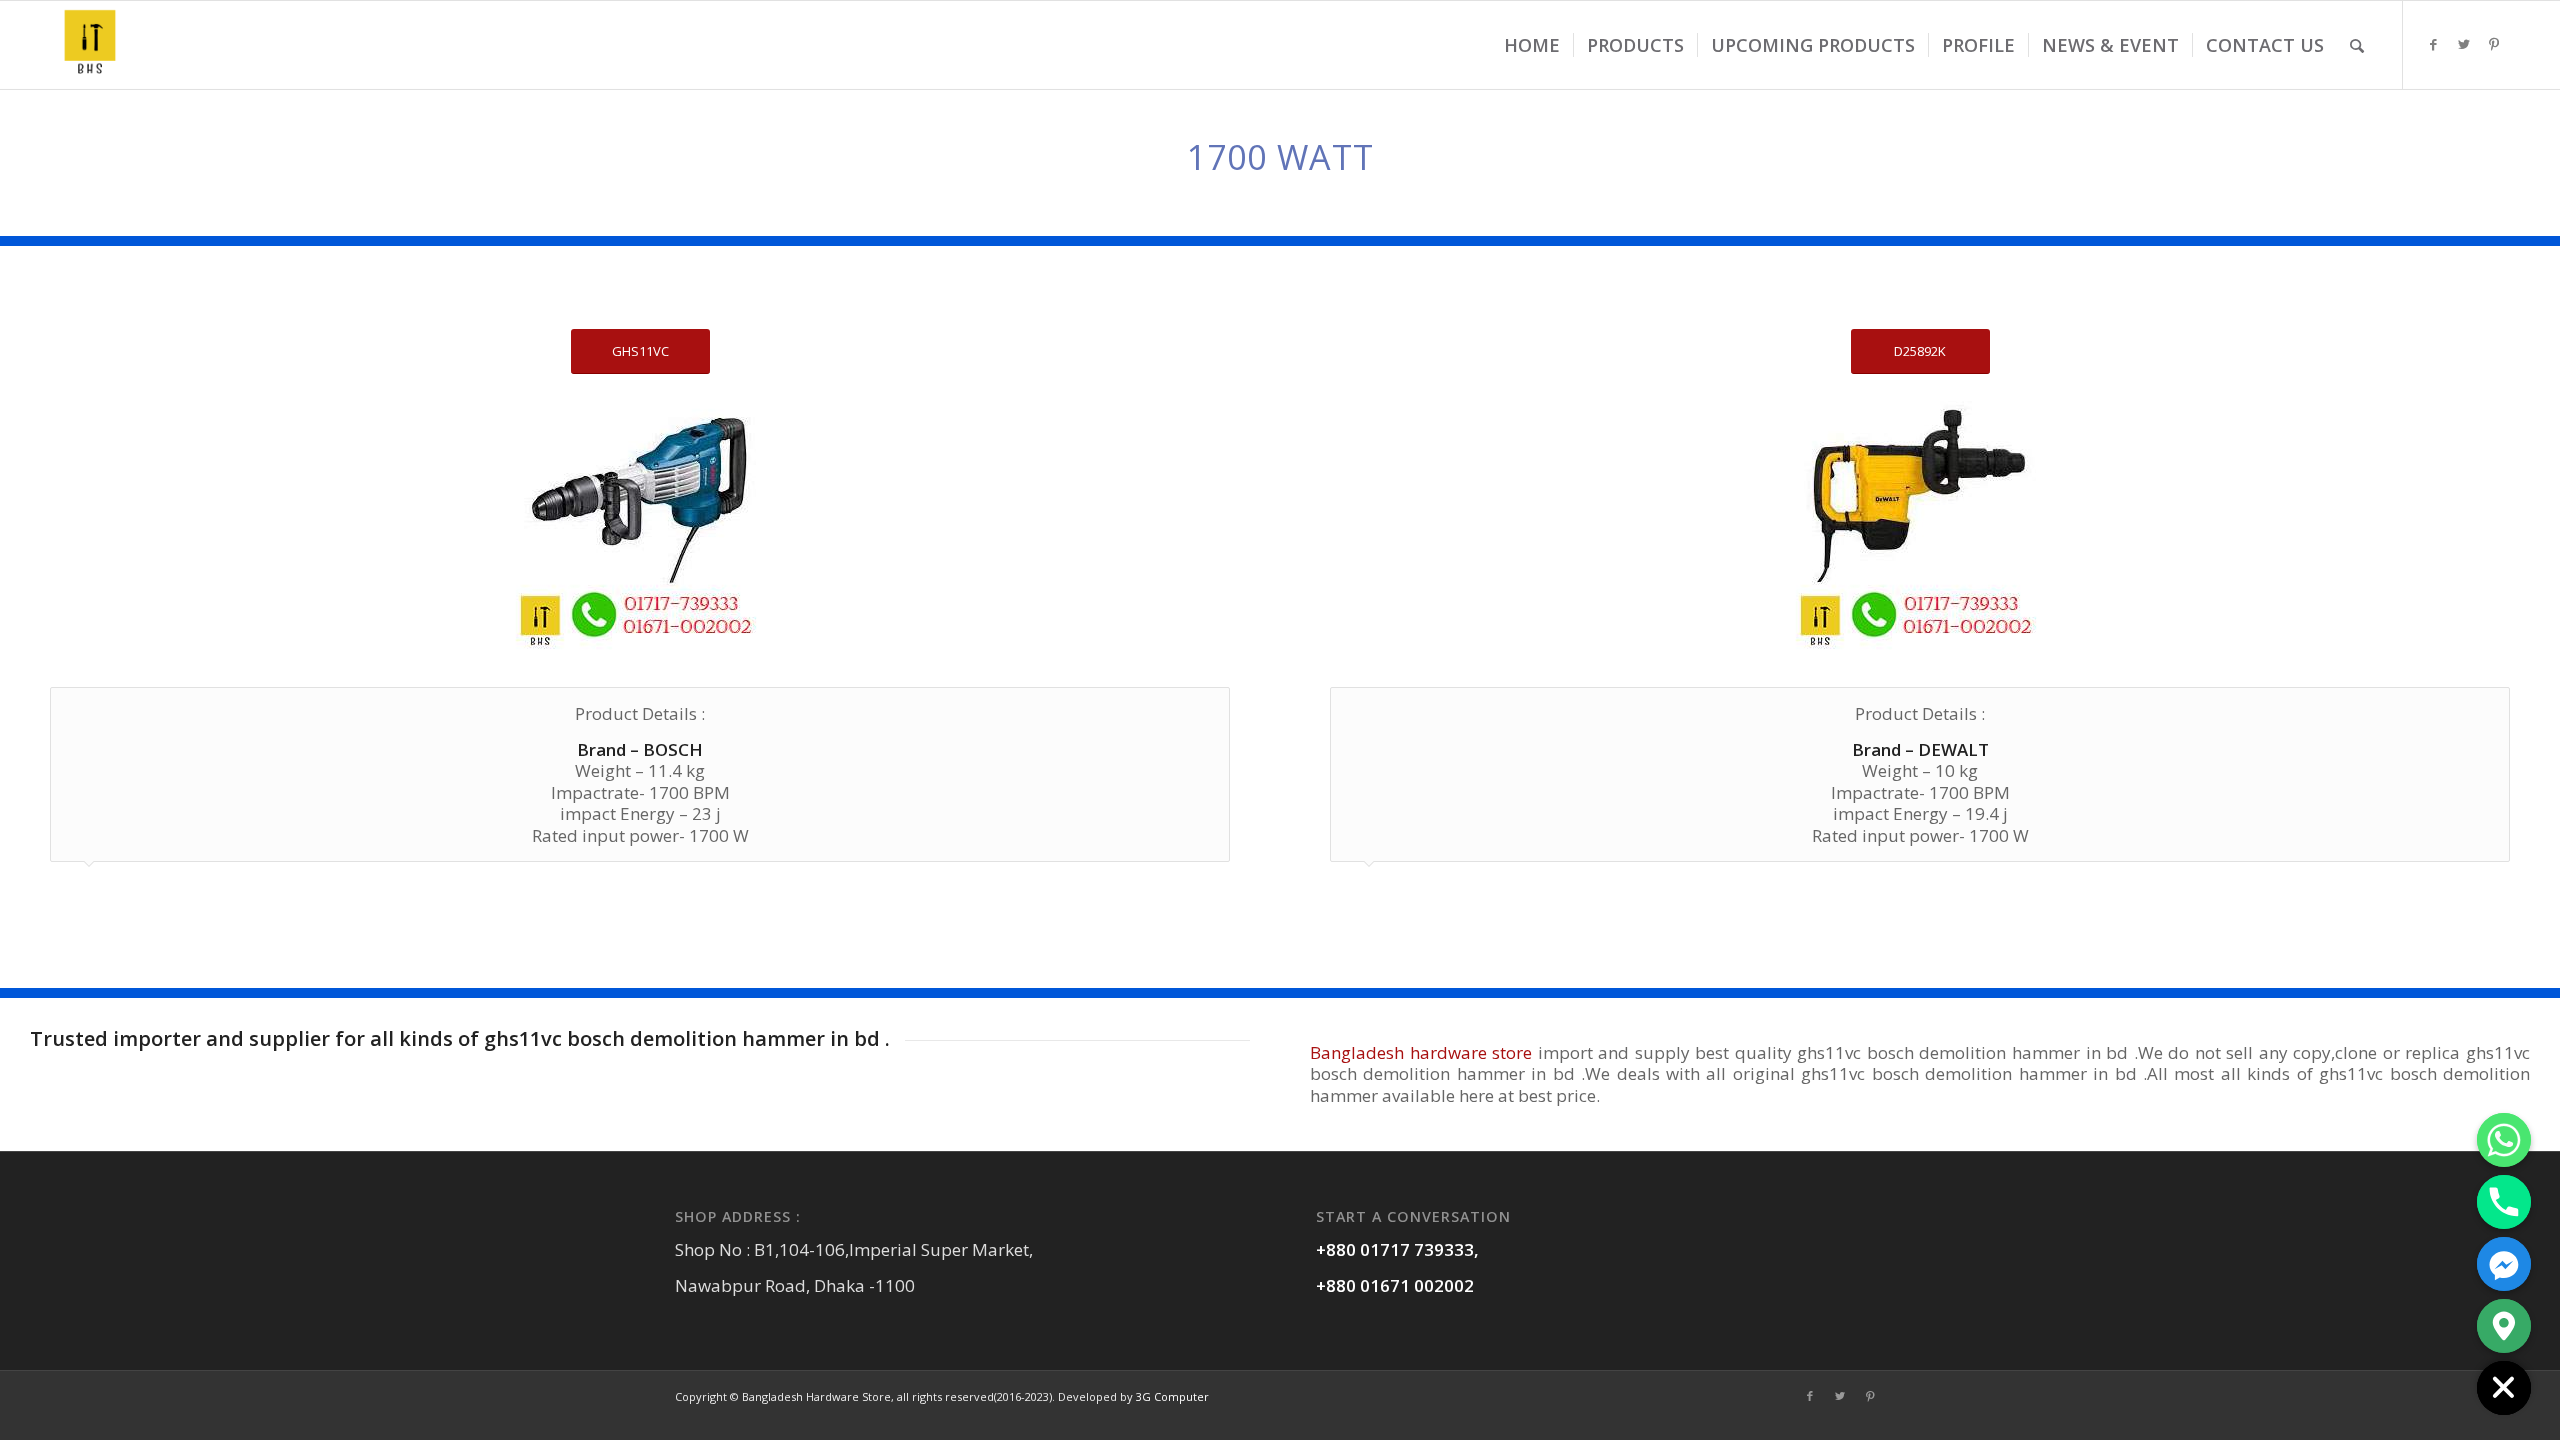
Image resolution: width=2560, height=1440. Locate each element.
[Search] (2357, 45)
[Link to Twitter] (2464, 44)
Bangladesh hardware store (1424, 1052)
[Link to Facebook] (2434, 44)
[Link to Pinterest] (2494, 44)
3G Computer (1172, 1396)
